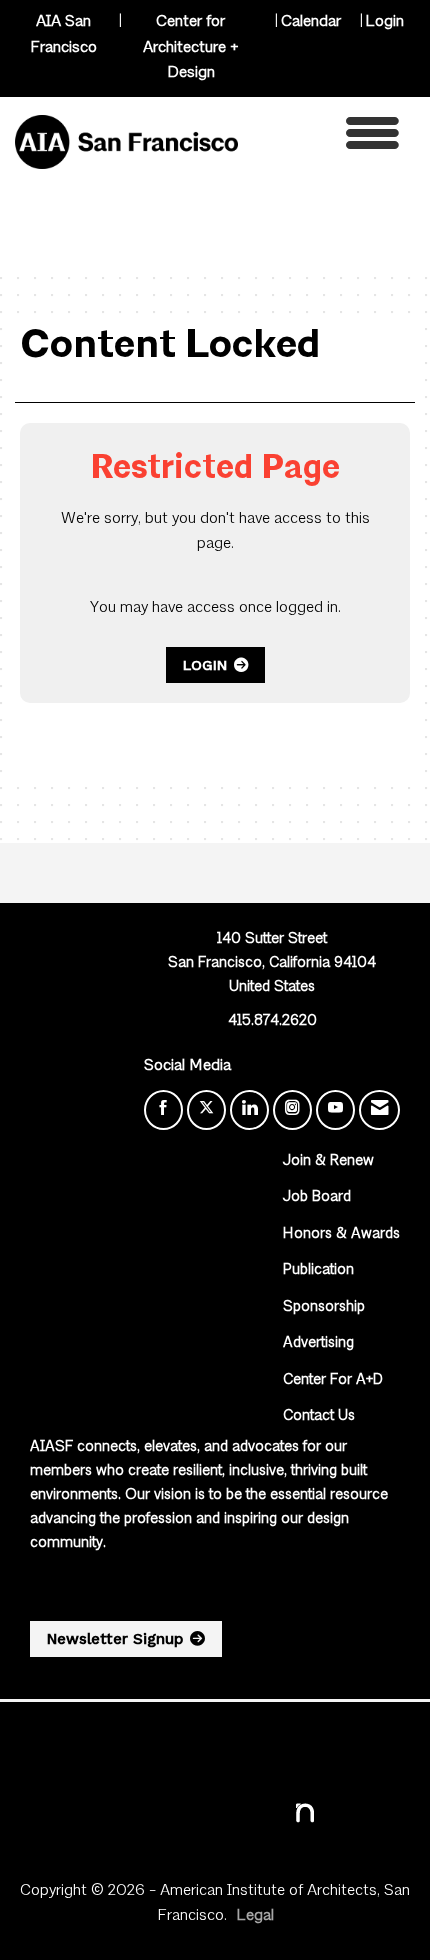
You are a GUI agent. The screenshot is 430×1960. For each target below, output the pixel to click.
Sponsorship (324, 1307)
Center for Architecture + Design (191, 47)
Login (384, 22)
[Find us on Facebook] (163, 1110)
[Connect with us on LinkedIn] (249, 1110)
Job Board (317, 1197)
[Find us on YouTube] (335, 1110)
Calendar (311, 22)
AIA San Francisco (63, 35)
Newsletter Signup (115, 1639)
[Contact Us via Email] (379, 1110)
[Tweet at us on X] (206, 1110)
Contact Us (319, 1416)
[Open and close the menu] (324, 138)
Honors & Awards (341, 1234)
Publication (318, 1270)
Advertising (318, 1343)
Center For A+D (333, 1380)
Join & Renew (328, 1161)
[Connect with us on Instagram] (292, 1110)
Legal (255, 1916)
